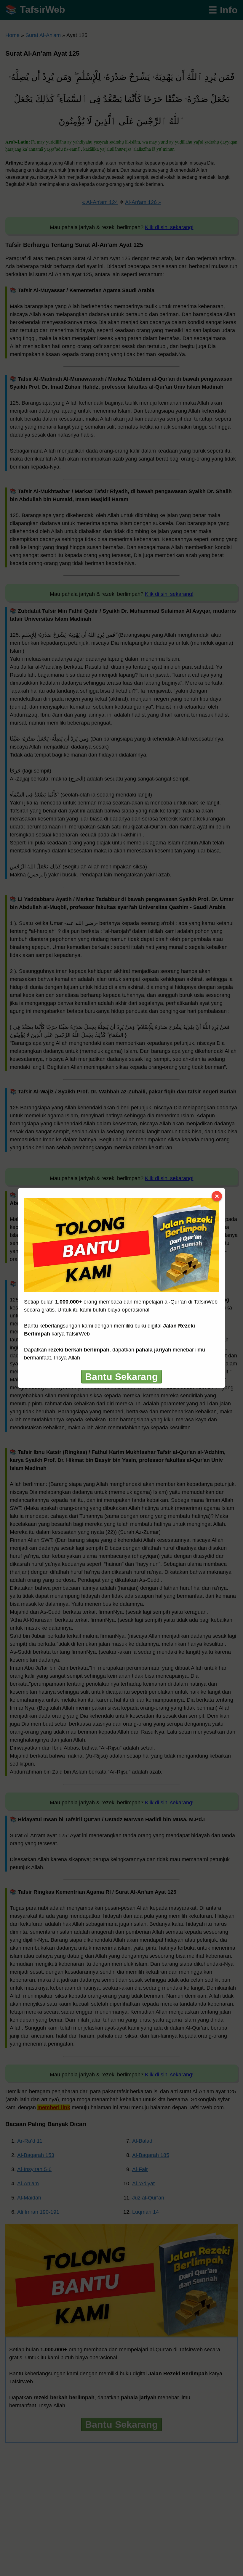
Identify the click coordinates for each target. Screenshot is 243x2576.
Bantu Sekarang (121, 1377)
